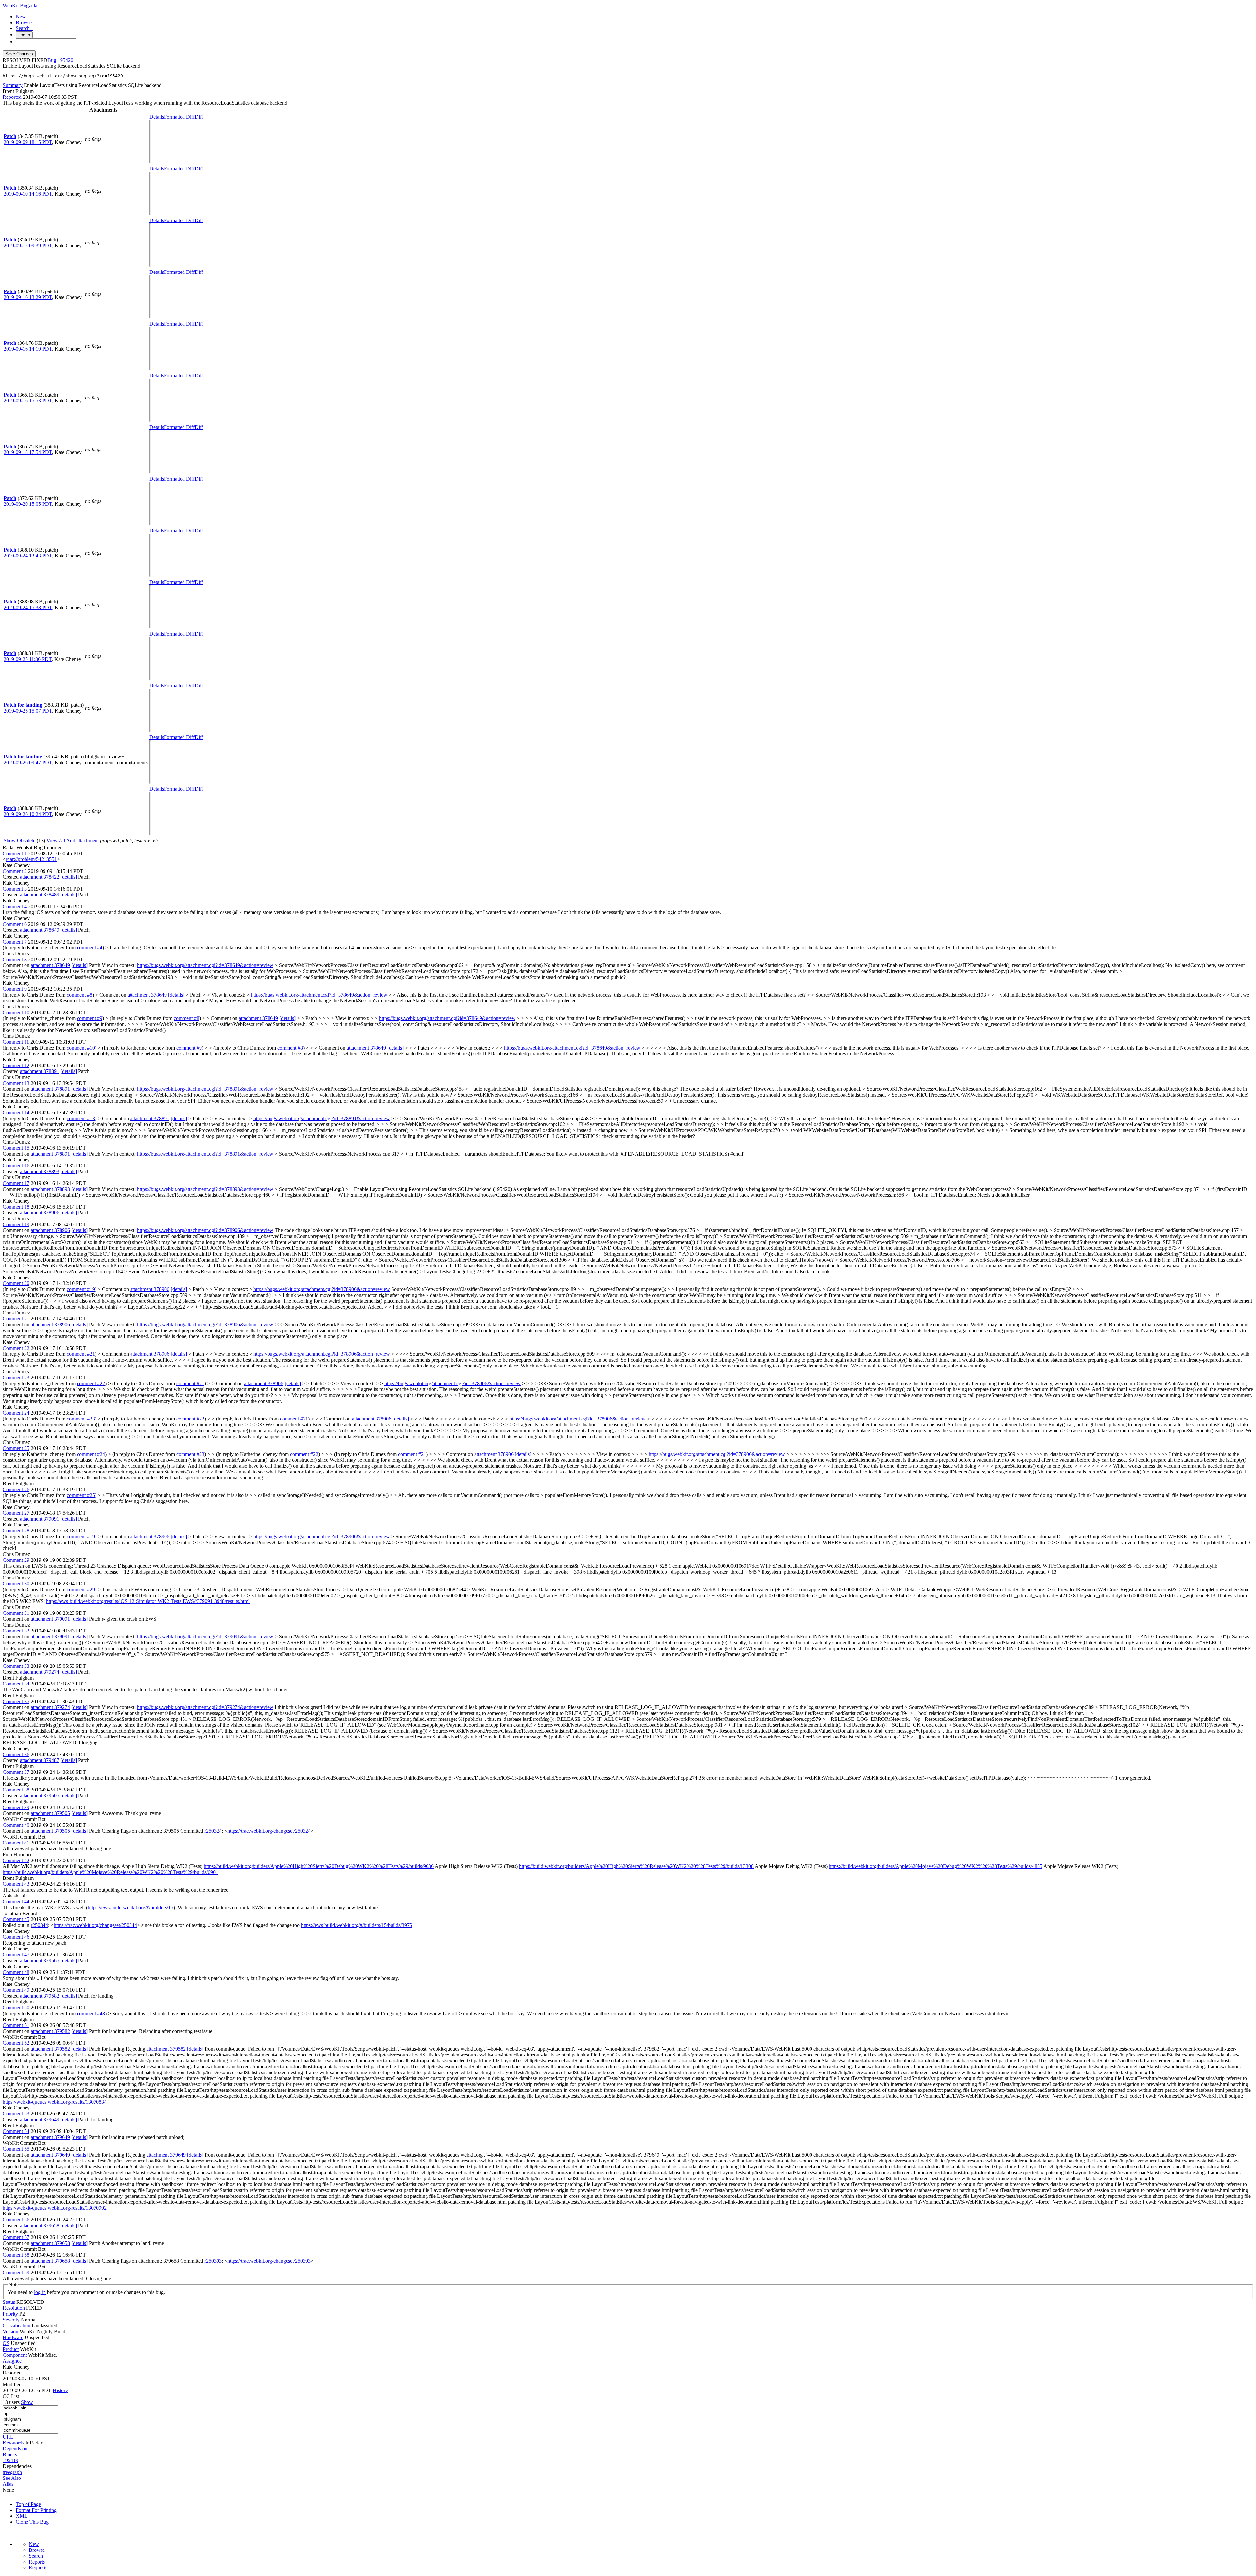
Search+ (24, 28)
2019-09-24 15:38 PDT (28, 607)
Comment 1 (15, 853)
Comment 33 (16, 1666)
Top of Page (28, 2504)
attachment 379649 (40, 2119)
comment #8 (79, 995)
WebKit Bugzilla (20, 5)
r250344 (39, 1925)
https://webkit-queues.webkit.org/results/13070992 (55, 2208)
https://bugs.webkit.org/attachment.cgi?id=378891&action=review (205, 1089)
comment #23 (81, 1419)
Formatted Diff (179, 117)
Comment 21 (16, 1319)
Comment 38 (16, 1790)
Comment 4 (15, 906)
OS (6, 2343)
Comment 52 (16, 2043)
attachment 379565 (40, 1960)
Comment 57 (16, 2237)
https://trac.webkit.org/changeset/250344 (95, 1925)
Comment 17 (16, 1183)
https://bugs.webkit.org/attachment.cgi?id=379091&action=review (205, 1637)
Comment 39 (16, 1807)
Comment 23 (16, 1377)
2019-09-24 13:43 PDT (28, 556)
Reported (12, 97)
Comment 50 (16, 2008)
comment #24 (91, 1454)
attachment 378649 (40, 930)
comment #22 (91, 1383)
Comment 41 (16, 1843)
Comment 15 (16, 1148)
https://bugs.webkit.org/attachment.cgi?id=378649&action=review (205, 965)
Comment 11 (16, 1042)
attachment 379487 (40, 1760)
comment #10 (81, 1048)
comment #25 (81, 1495)
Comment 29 (16, 1560)
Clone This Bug (32, 2522)
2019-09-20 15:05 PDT (28, 504)
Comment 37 (16, 1772)
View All (56, 841)
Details (157, 117)
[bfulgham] (30, 2419)
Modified (12, 2384)
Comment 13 (16, 1083)
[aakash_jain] (30, 2408)
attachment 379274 (40, 1672)
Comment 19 (16, 1224)
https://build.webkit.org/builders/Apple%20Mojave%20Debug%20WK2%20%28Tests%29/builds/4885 (936, 1866)
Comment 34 (16, 1684)
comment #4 (90, 948)
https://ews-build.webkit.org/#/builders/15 (131, 1907)
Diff (199, 117)
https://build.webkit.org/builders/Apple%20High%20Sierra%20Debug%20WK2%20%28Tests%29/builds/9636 (319, 1866)
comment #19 (81, 1289)
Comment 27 (16, 1513)
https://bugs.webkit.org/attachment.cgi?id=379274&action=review (205, 1707)
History (60, 2390)
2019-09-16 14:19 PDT (28, 349)
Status (9, 2302)
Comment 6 (15, 924)
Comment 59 (16, 2273)
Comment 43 (16, 1884)
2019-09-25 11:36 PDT (28, 659)
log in (40, 2292)
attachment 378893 (40, 1171)
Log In (24, 35)
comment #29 (81, 1589)
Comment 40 (16, 1825)
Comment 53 (16, 2114)
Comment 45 (16, 1919)
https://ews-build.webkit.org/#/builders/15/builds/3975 (357, 1925)
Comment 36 (16, 1754)
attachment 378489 (40, 895)
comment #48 (91, 2013)
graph (16, 2472)
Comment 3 (15, 889)
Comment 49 (16, 1990)
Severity (11, 2320)
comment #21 (81, 1354)
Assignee (12, 2361)
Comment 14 (16, 1112)
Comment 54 (16, 2131)
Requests (38, 2568)
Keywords (13, 2443)
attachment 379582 (40, 1996)
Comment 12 (16, 1065)
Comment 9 (15, 989)
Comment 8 (15, 959)
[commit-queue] (30, 2431)
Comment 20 (16, 1283)
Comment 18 (16, 1207)
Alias (8, 2484)
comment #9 (90, 1018)
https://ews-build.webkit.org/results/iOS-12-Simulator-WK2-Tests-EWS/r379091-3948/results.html (148, 1601)
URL (8, 2437)
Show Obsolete (19, 841)
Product (11, 2349)
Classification (17, 2326)
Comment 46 (16, 1937)
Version (10, 2331)
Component (15, 2355)
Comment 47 (16, 1955)
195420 (65, 60)
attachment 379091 (40, 1519)
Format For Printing (36, 2510)
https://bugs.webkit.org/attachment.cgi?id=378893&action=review (205, 1189)
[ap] (30, 2414)
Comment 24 (16, 1413)
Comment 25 (16, 1448)
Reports (37, 2562)
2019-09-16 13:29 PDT (28, 297)
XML (22, 2516)
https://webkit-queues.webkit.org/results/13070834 (55, 2102)
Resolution (14, 2308)
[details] (69, 877)
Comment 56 (16, 2220)
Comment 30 (16, 1584)
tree (6, 2472)
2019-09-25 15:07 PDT (28, 711)
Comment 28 (16, 1531)
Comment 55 (16, 2149)
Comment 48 (16, 1972)
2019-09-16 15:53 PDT (28, 401)
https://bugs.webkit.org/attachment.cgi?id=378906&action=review (205, 1230)
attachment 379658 (40, 2225)
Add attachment (82, 841)
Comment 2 (15, 871)
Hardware (13, 2337)
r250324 (213, 1831)
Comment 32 (16, 1631)
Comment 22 (16, 1348)
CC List (11, 2396)
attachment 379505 (40, 1796)
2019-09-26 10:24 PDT (28, 814)
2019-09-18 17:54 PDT (28, 452)
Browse (24, 22)
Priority (10, 2314)
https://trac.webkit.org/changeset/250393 (269, 2261)
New (21, 17)
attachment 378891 (40, 1071)
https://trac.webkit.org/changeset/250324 (269, 1831)
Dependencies (17, 2466)
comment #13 (81, 1118)
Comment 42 (16, 1860)
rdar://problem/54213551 (31, 859)
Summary (13, 85)
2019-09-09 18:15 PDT (28, 142)
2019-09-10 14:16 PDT (28, 194)
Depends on (15, 2449)
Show (27, 2402)
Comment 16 (16, 1165)
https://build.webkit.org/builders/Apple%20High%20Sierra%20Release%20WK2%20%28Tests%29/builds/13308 (636, 1866)
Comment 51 (16, 2025)
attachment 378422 (40, 877)
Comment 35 (16, 1701)
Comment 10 (16, 1012)
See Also (12, 2478)
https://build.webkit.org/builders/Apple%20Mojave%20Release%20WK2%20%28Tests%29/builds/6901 (110, 1872)
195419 (10, 2460)
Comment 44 (16, 1902)
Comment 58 (16, 2255)
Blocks (10, 2454)
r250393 (213, 2261)
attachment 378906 (40, 1213)
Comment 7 (15, 942)
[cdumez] (30, 2425)
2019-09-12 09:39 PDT (28, 246)
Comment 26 (16, 1489)
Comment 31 (16, 1613)
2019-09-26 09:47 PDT (28, 762)
